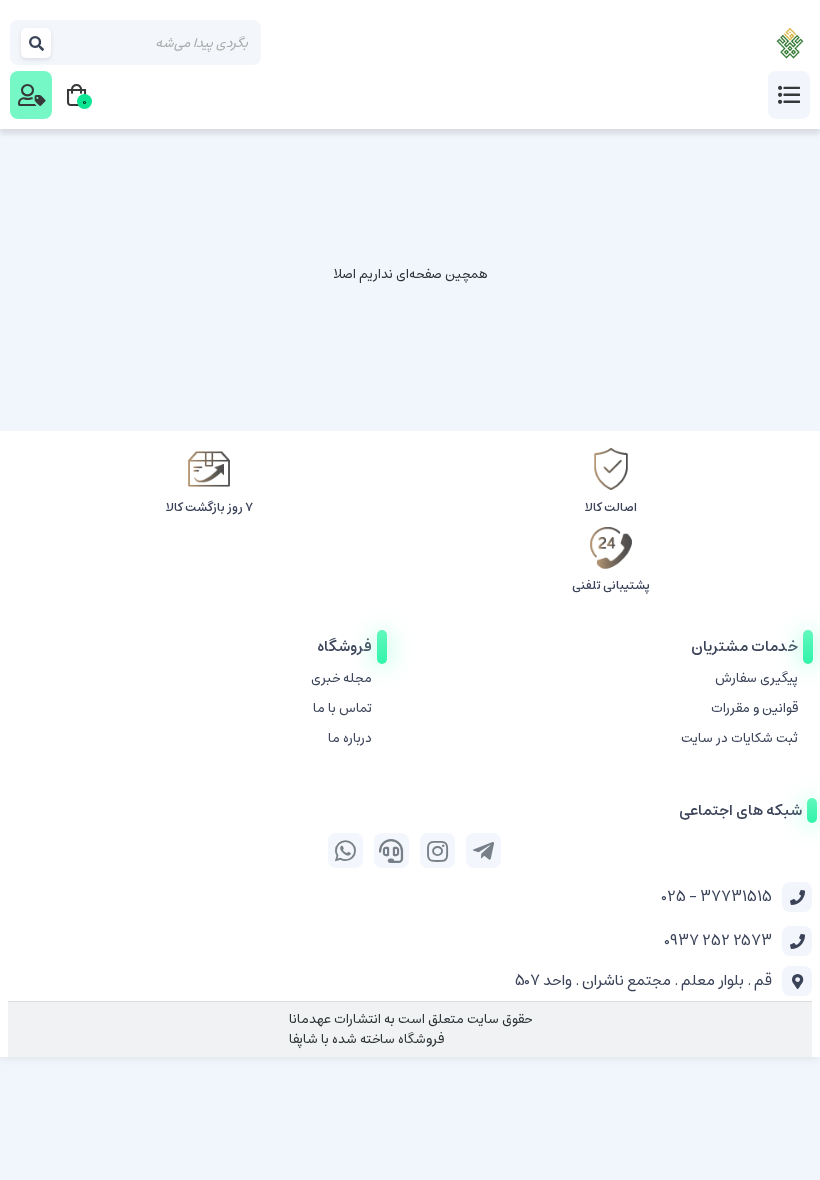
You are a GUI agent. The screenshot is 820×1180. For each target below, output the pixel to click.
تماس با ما (342, 708)
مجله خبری (341, 678)
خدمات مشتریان (744, 646)
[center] (37, 42)
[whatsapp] (345, 850)
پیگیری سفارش (756, 678)
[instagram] (437, 850)
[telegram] (483, 850)
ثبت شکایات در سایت (739, 738)
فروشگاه (344, 646)
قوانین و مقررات (754, 708)
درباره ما (350, 738)
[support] (391, 850)
